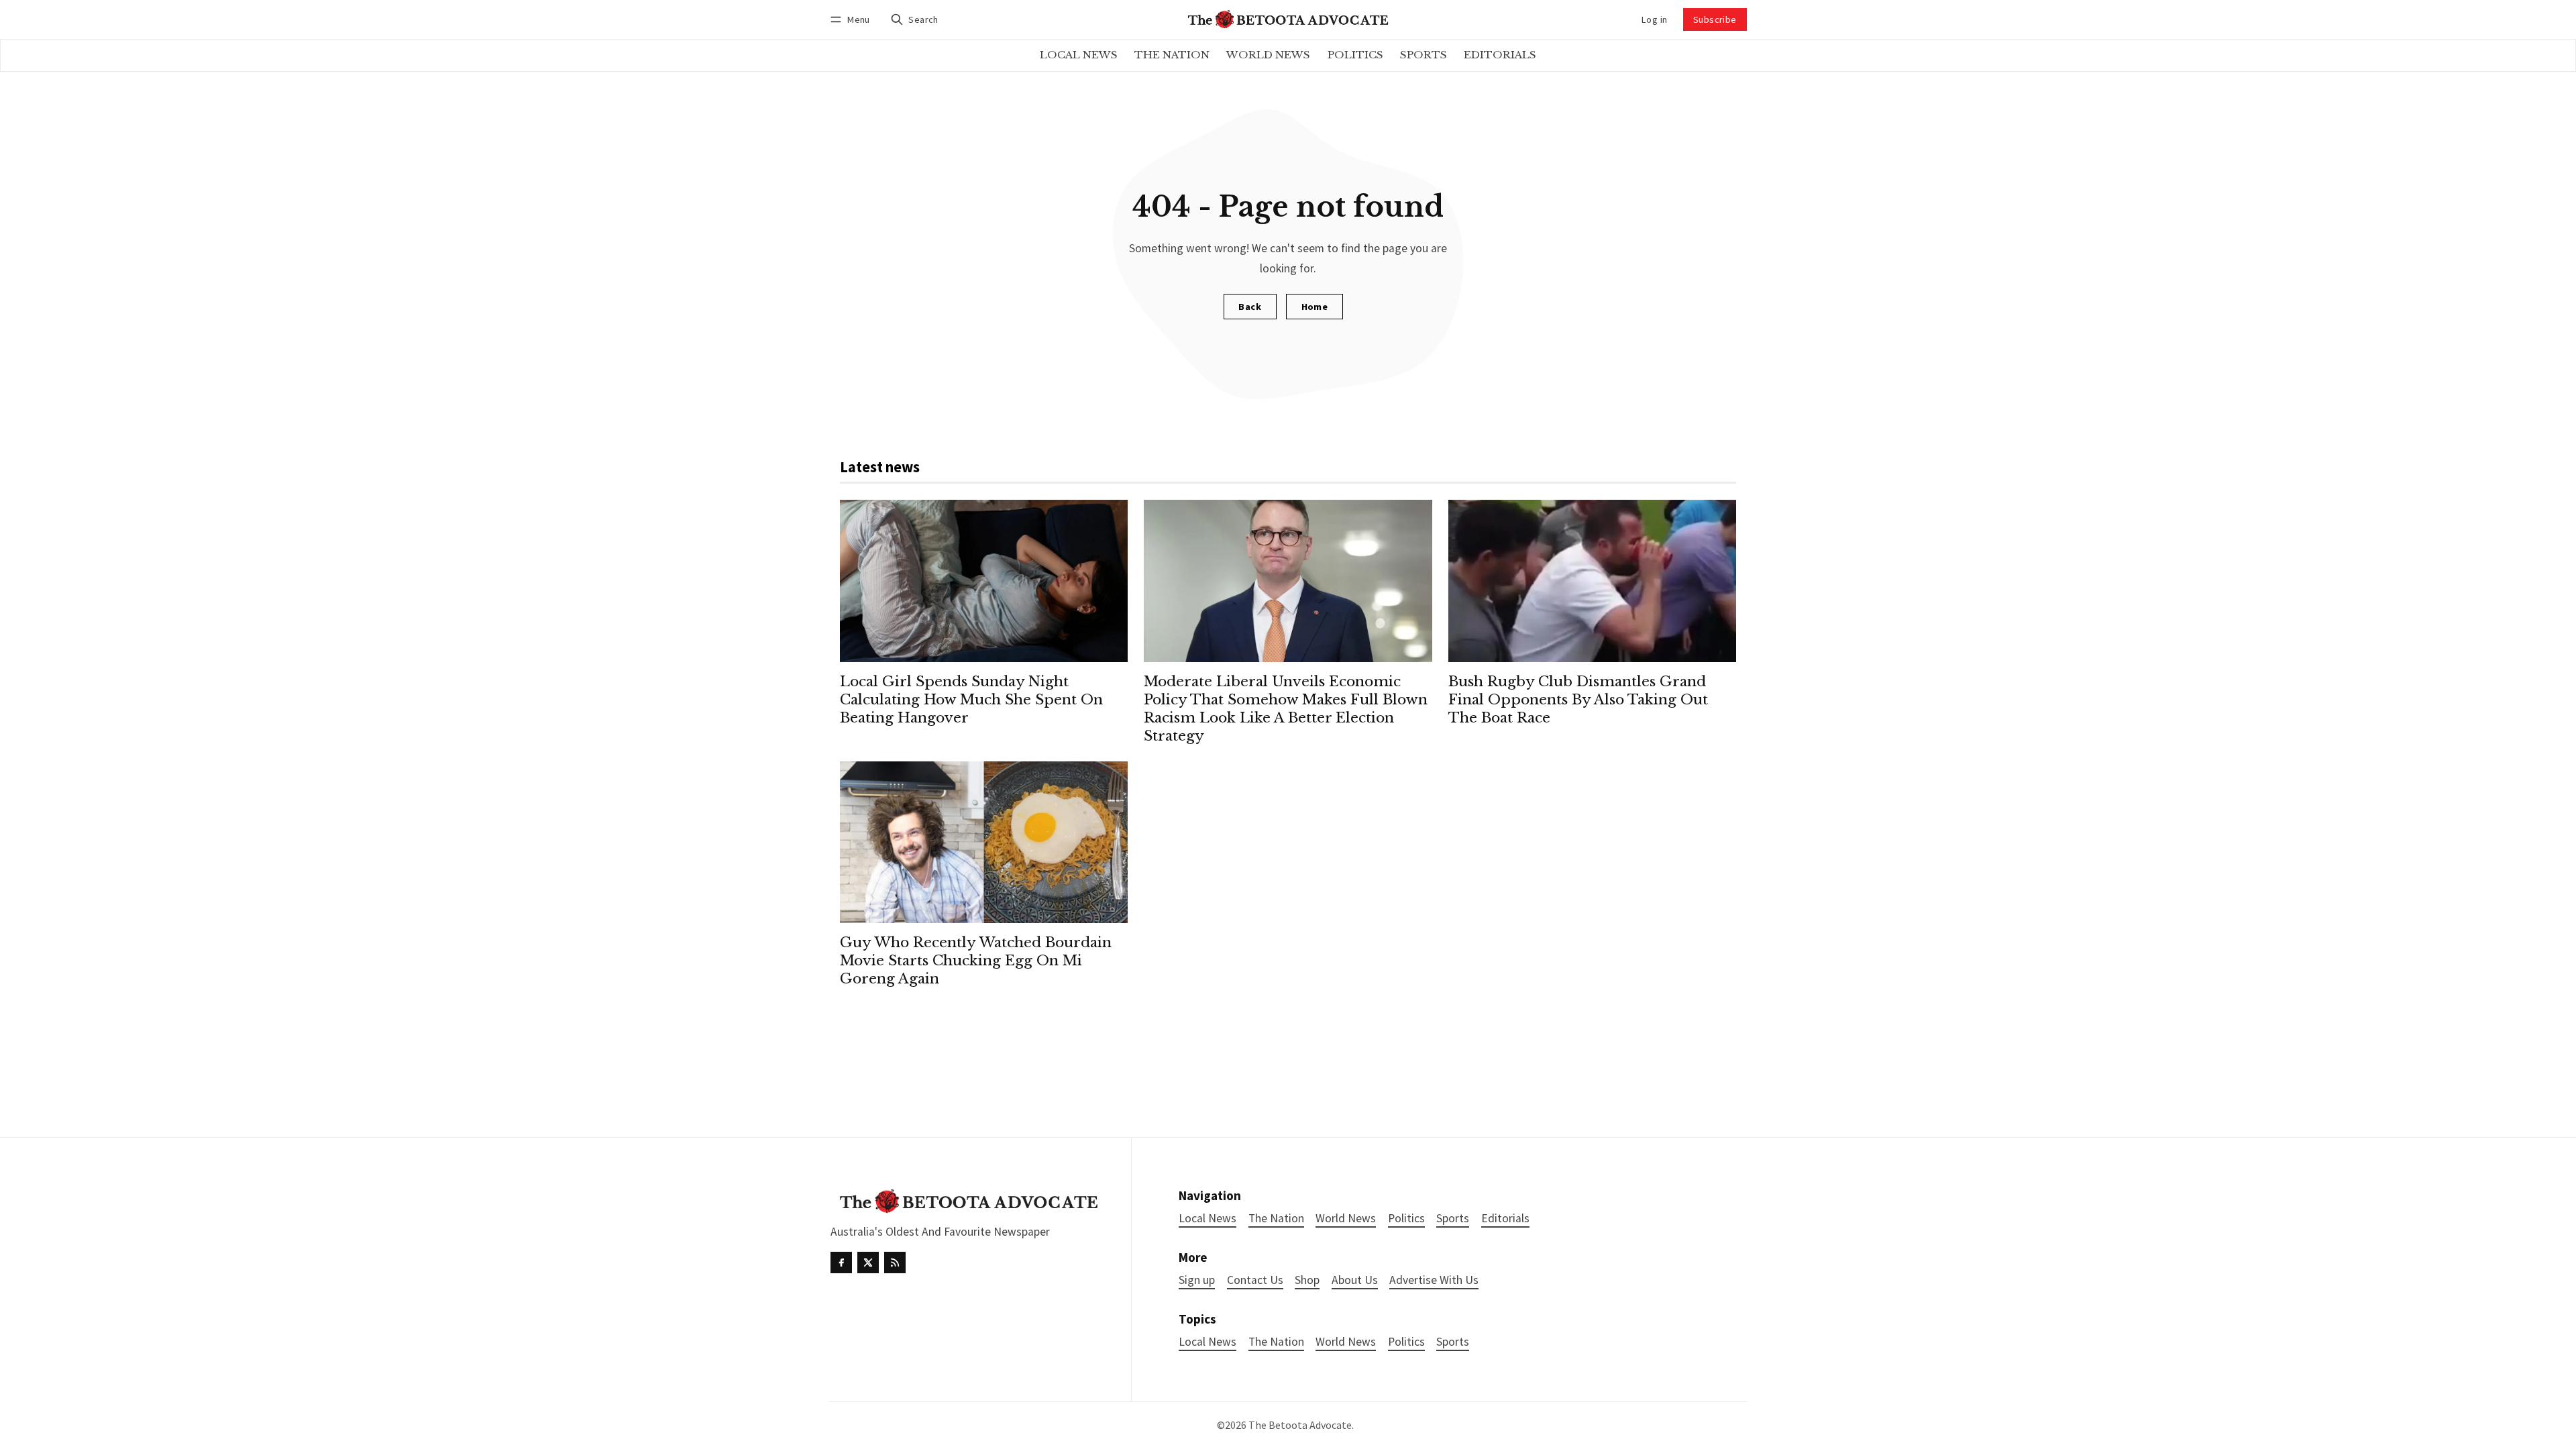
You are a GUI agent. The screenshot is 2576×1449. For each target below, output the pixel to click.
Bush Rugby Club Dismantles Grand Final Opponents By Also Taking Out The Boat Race (1578, 700)
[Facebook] (841, 1263)
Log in (1654, 19)
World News (1346, 1342)
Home (1315, 307)
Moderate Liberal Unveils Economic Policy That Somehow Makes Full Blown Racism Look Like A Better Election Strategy (1286, 709)
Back (1250, 307)
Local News (1207, 1342)
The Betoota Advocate (1300, 1425)
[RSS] (895, 1263)
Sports (1453, 1342)
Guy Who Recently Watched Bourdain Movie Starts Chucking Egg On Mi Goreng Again (976, 961)
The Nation (1276, 1342)
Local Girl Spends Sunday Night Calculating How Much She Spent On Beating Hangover (971, 700)
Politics (1406, 1342)
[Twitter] (868, 1263)
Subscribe (1715, 19)
